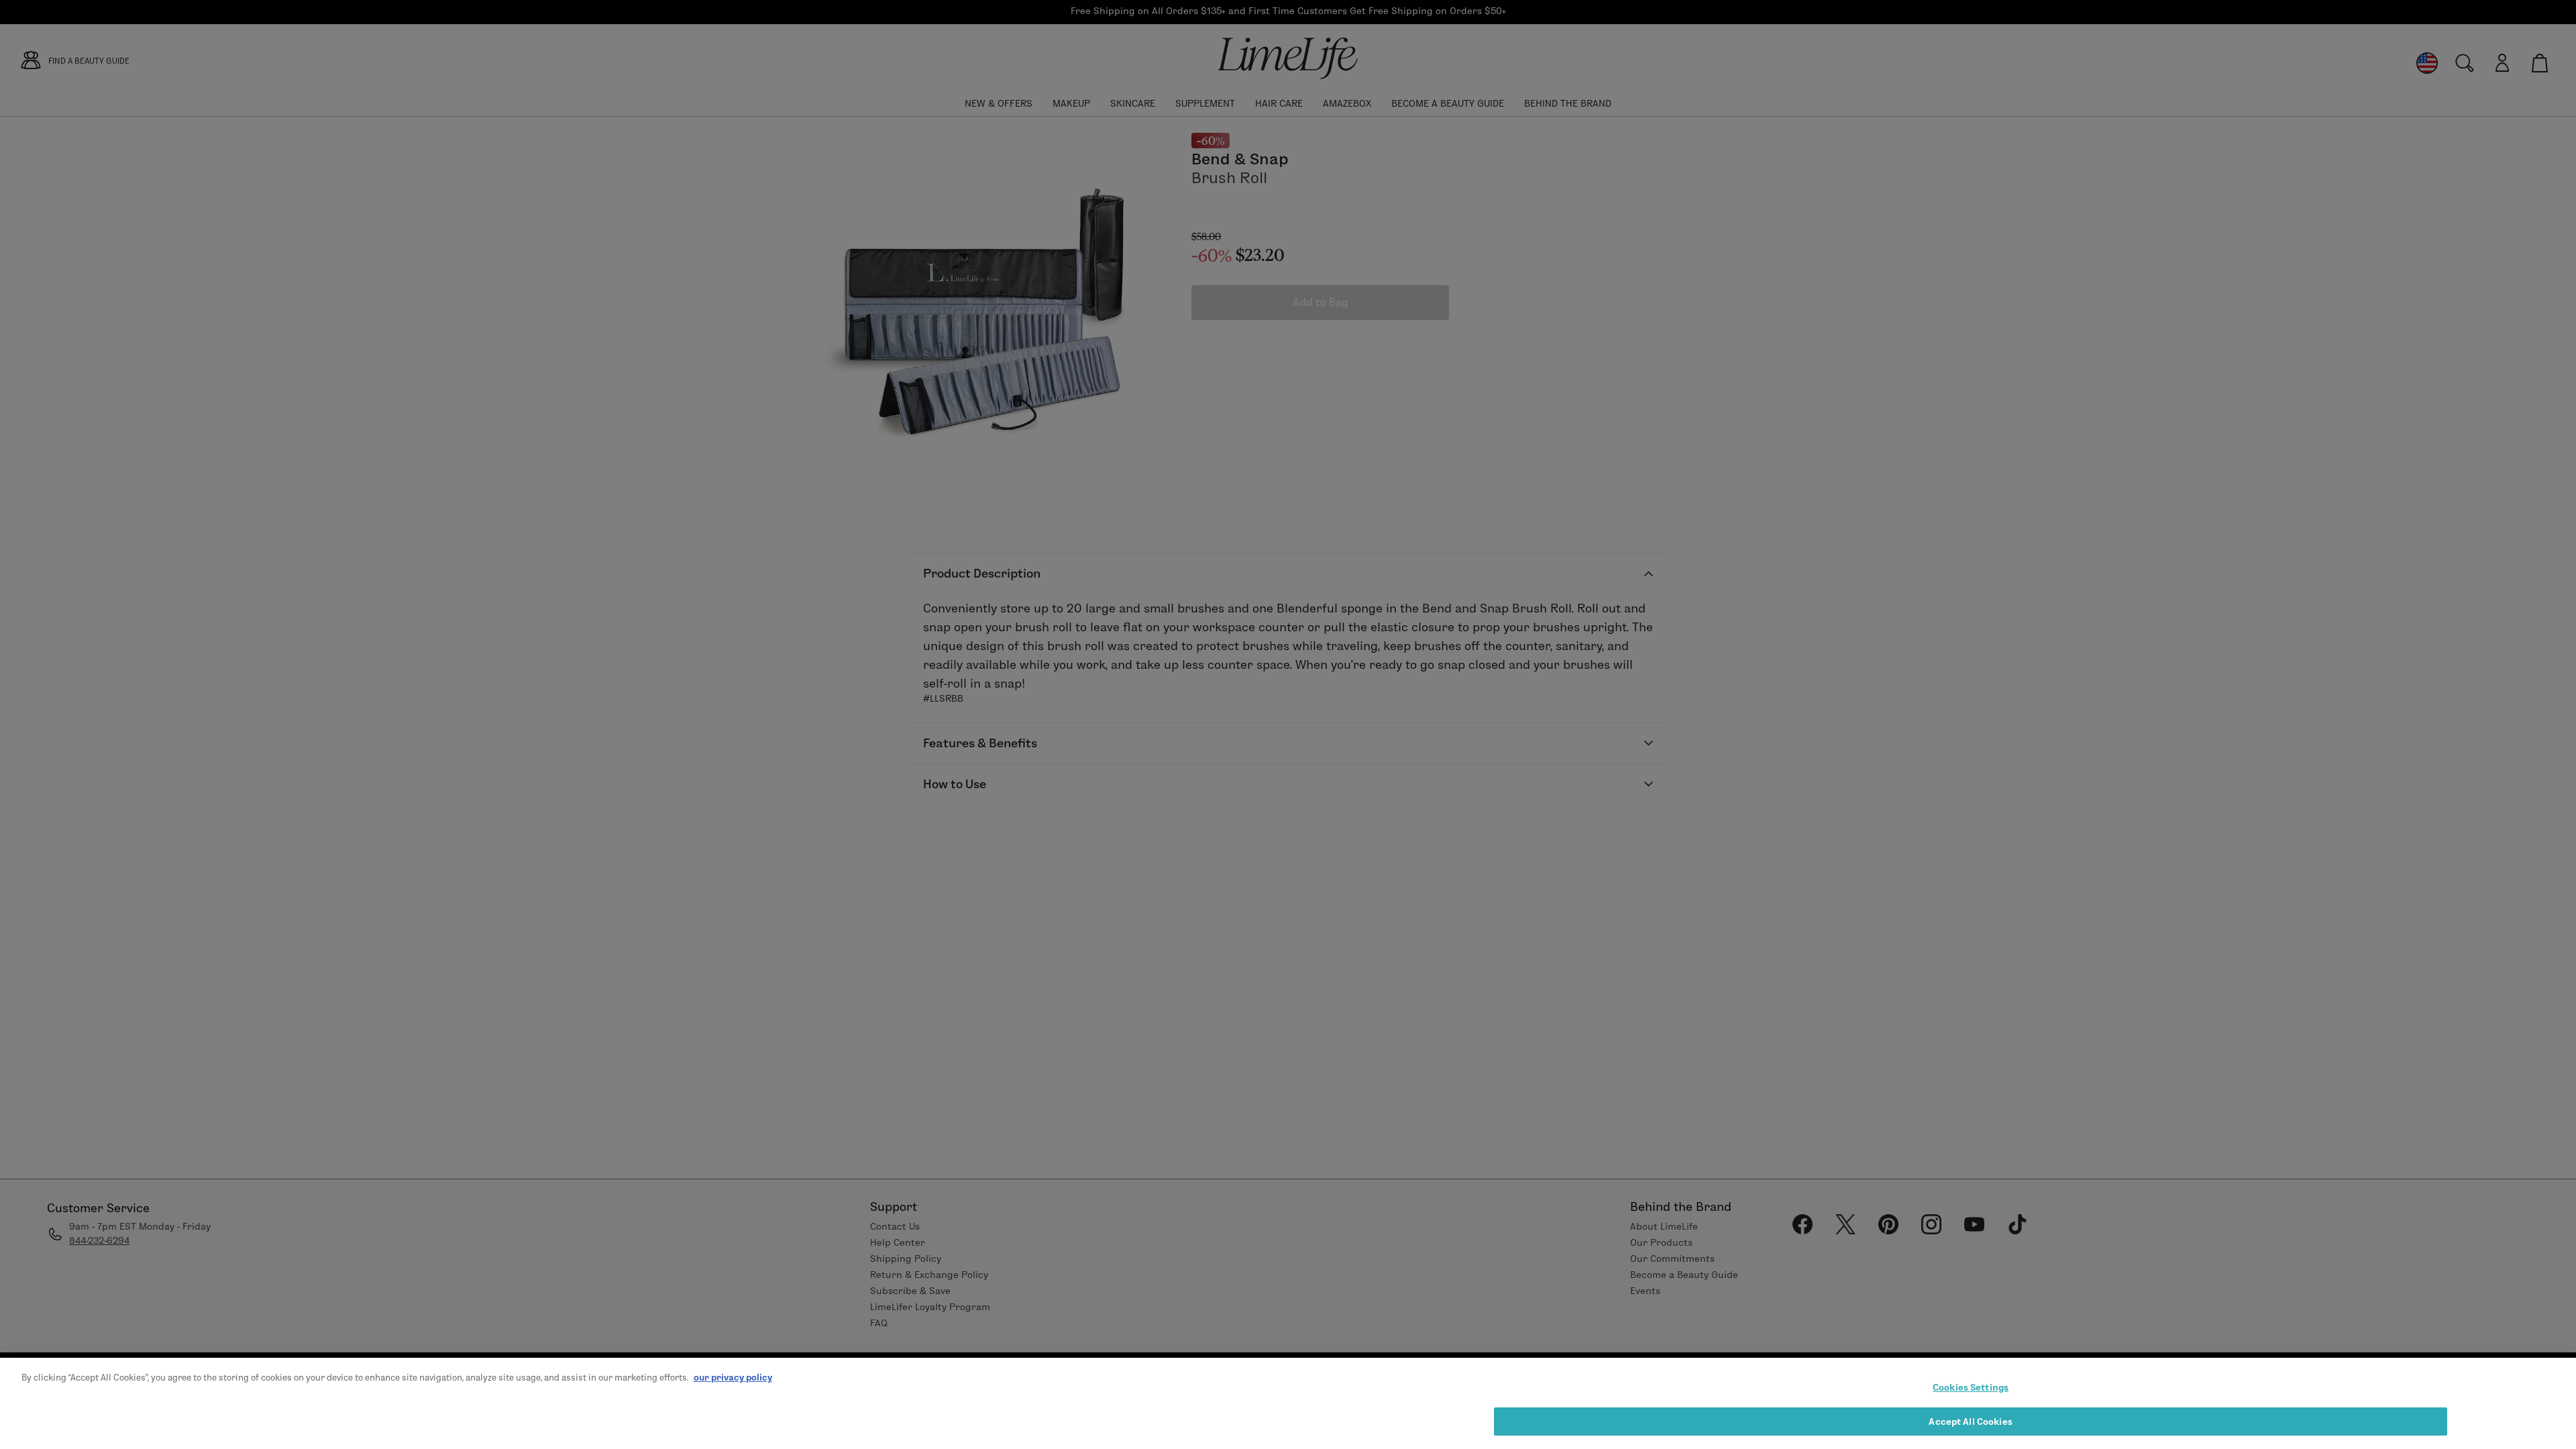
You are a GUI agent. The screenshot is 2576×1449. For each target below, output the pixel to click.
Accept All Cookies (1970, 1421)
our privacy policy (733, 1377)
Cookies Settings (1971, 1387)
